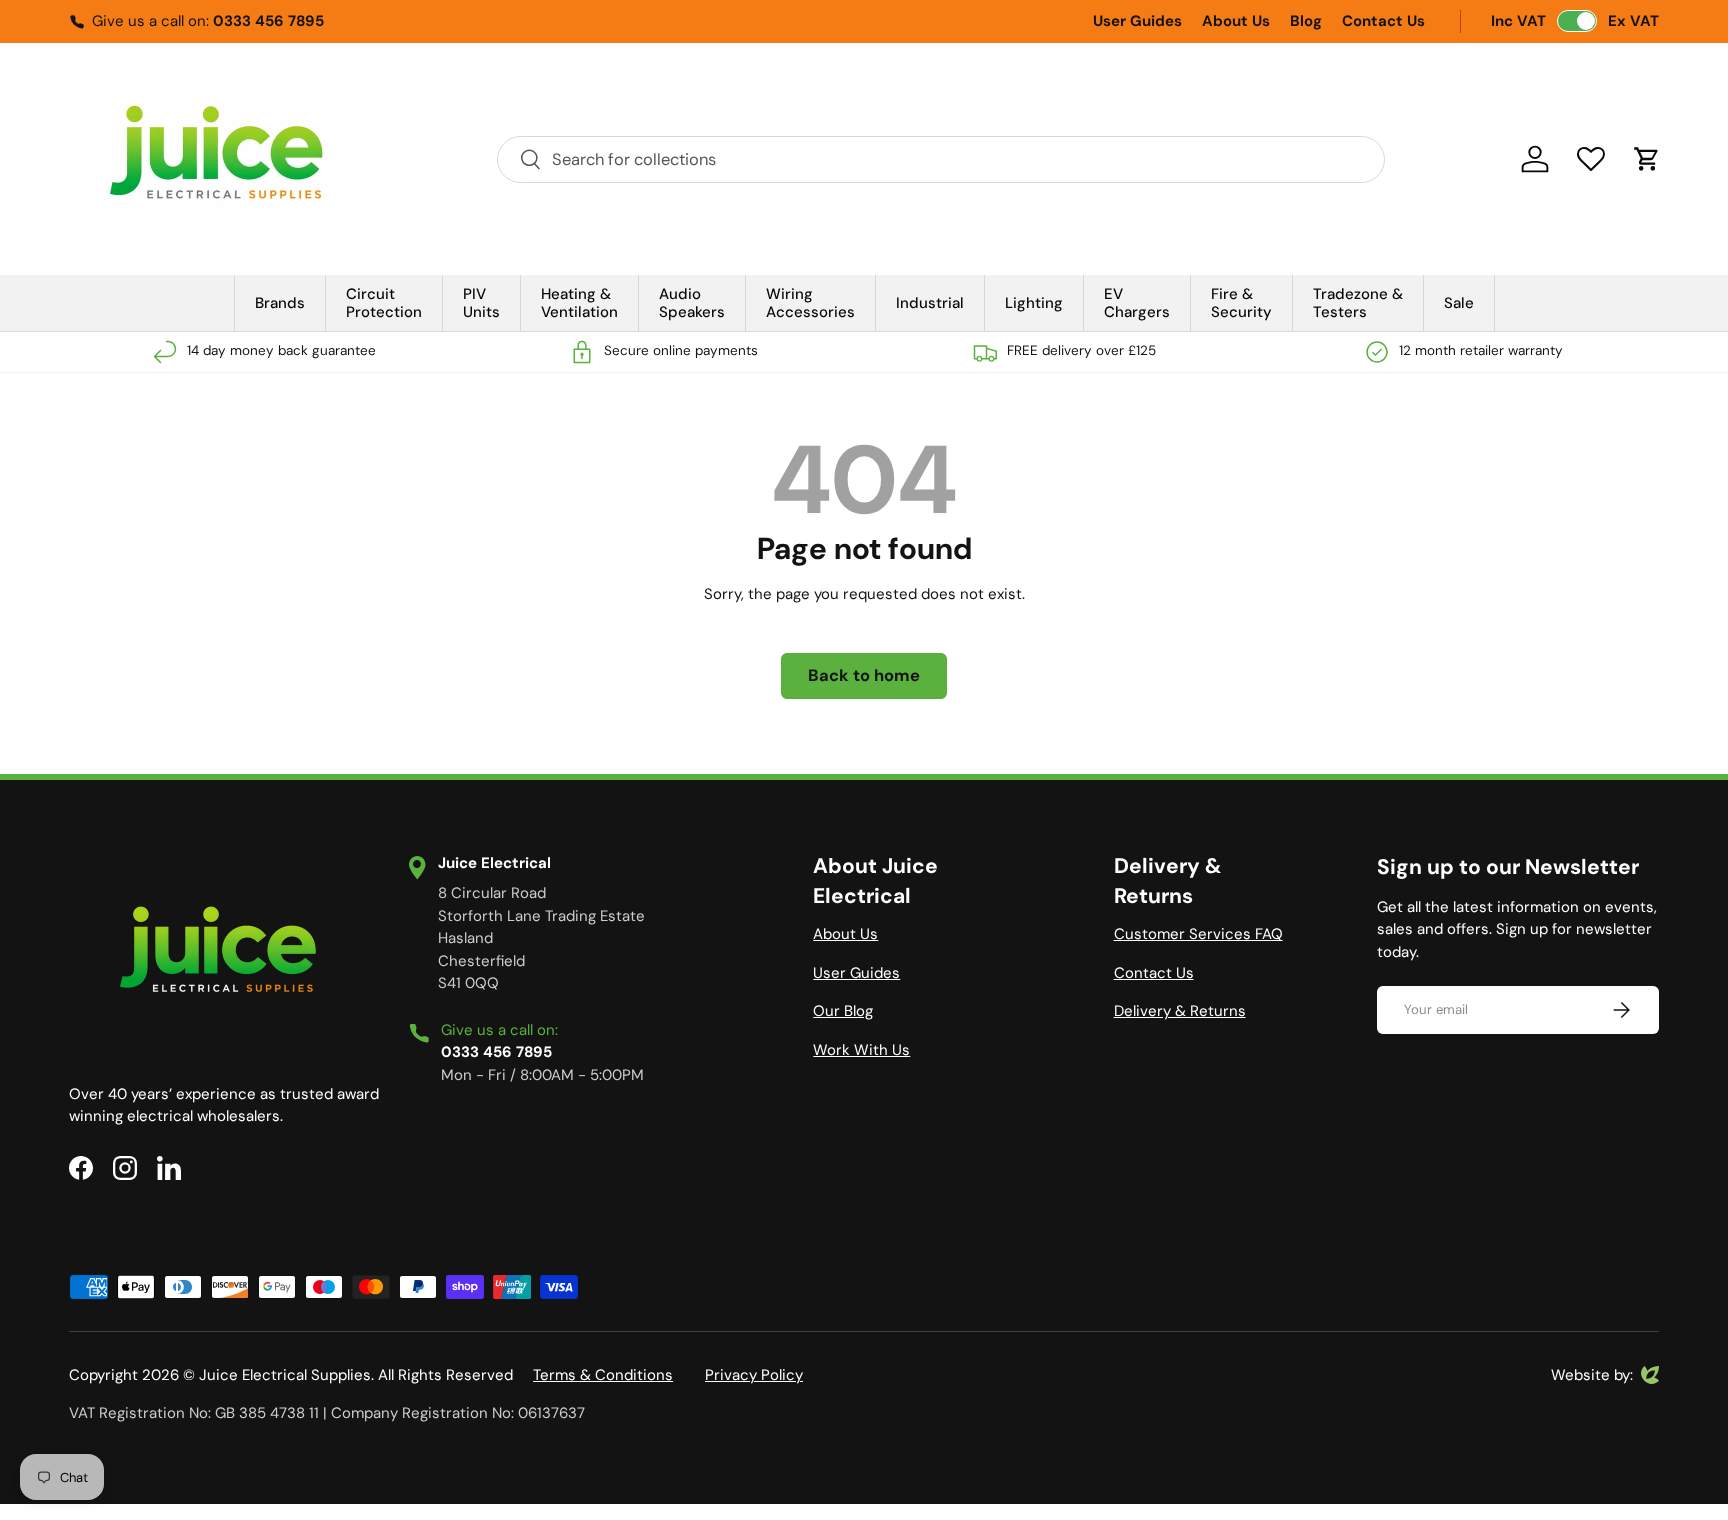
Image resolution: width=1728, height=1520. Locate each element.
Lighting (1034, 303)
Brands (280, 303)
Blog (1306, 21)
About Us (1236, 21)
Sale (1459, 303)
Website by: (1592, 1376)
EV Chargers (1137, 303)
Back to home (864, 675)
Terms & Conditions (603, 1375)
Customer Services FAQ (1198, 934)
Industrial (930, 303)
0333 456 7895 (268, 21)
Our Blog (843, 1011)
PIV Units (481, 303)
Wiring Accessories (810, 303)
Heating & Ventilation (579, 303)
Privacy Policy (754, 1375)
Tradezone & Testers (1358, 303)
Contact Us (1383, 21)
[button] (1647, 159)
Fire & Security (1241, 303)
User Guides (1137, 21)
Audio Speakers (692, 303)
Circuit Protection (384, 303)
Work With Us (861, 1050)
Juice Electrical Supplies (285, 1375)
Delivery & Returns (1180, 1011)
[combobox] (941, 159)
